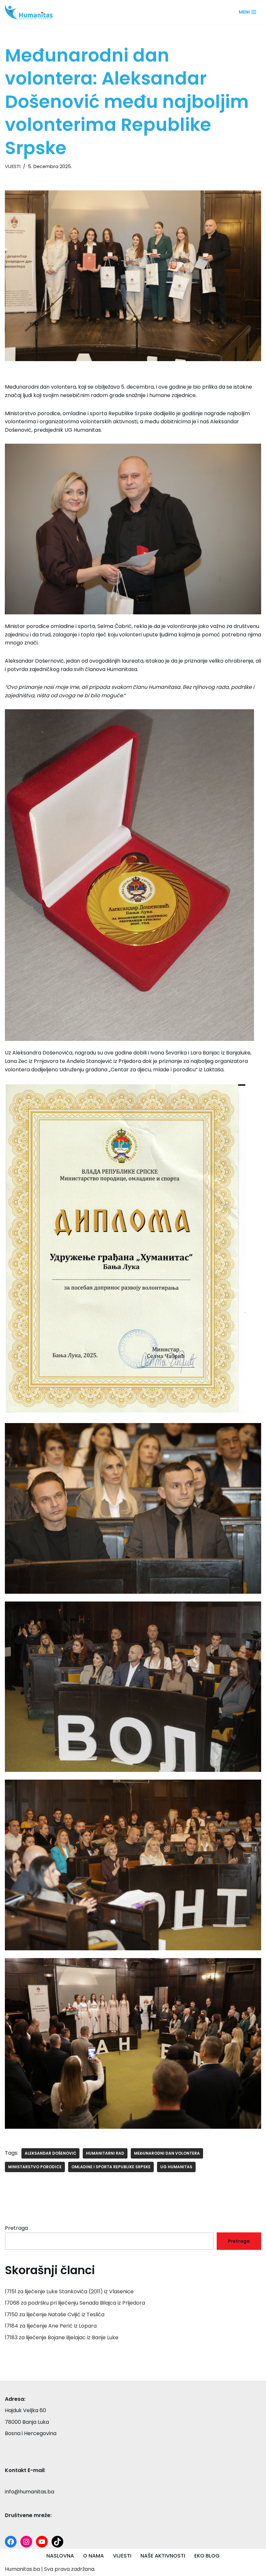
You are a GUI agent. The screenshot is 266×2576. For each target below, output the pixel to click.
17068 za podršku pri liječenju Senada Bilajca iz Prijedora (75, 2303)
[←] (31, 12)
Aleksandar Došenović (50, 2153)
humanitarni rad (105, 2153)
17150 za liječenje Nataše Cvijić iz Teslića (55, 2314)
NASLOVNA (60, 2556)
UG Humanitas (176, 2167)
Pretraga (16, 2228)
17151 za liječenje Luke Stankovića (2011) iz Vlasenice (69, 2291)
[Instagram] (26, 2542)
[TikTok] (57, 2542)
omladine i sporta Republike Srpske (111, 2167)
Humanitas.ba (22, 2569)
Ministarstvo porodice (35, 2167)
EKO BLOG (207, 2556)
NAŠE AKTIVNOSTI (163, 2556)
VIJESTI (13, 166)
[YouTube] (42, 2542)
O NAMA (93, 2556)
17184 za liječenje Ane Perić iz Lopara (51, 2326)
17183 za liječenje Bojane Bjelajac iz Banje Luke (62, 2337)
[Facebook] (11, 2542)
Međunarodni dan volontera (167, 2153)
